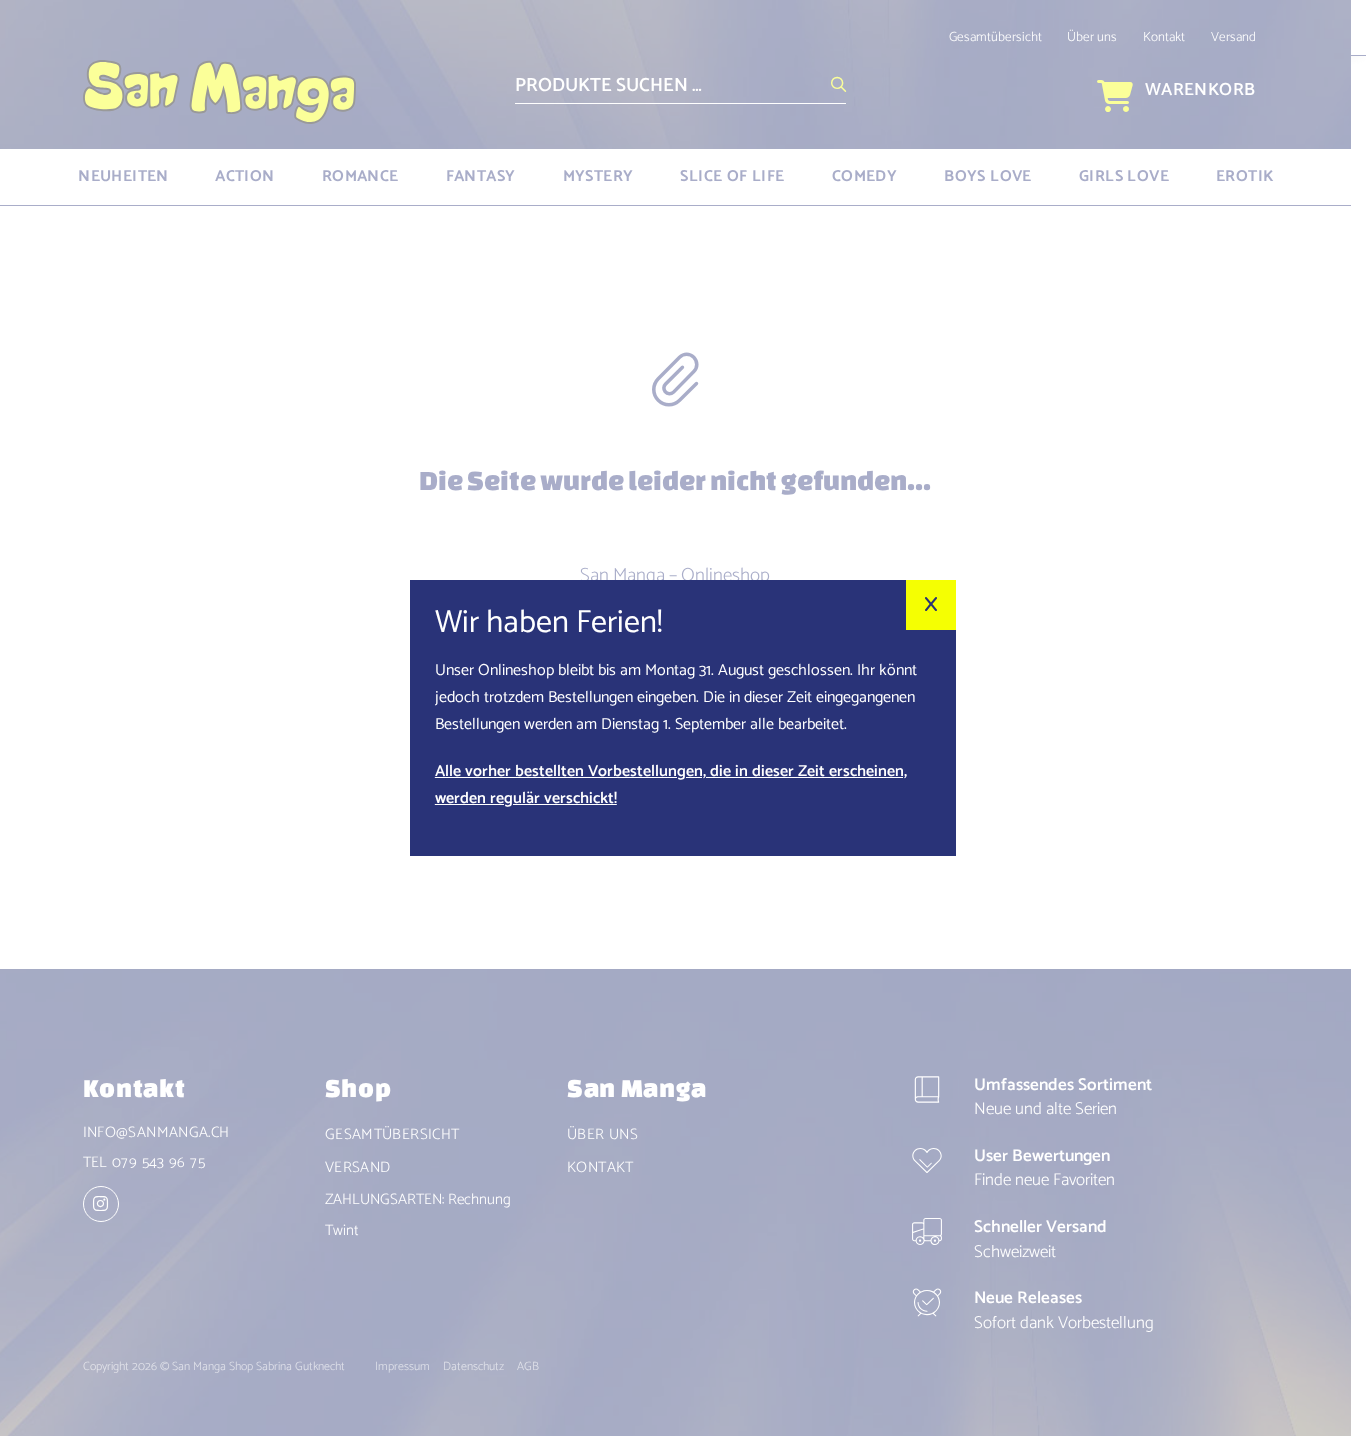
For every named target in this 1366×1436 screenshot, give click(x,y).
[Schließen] (931, 605)
